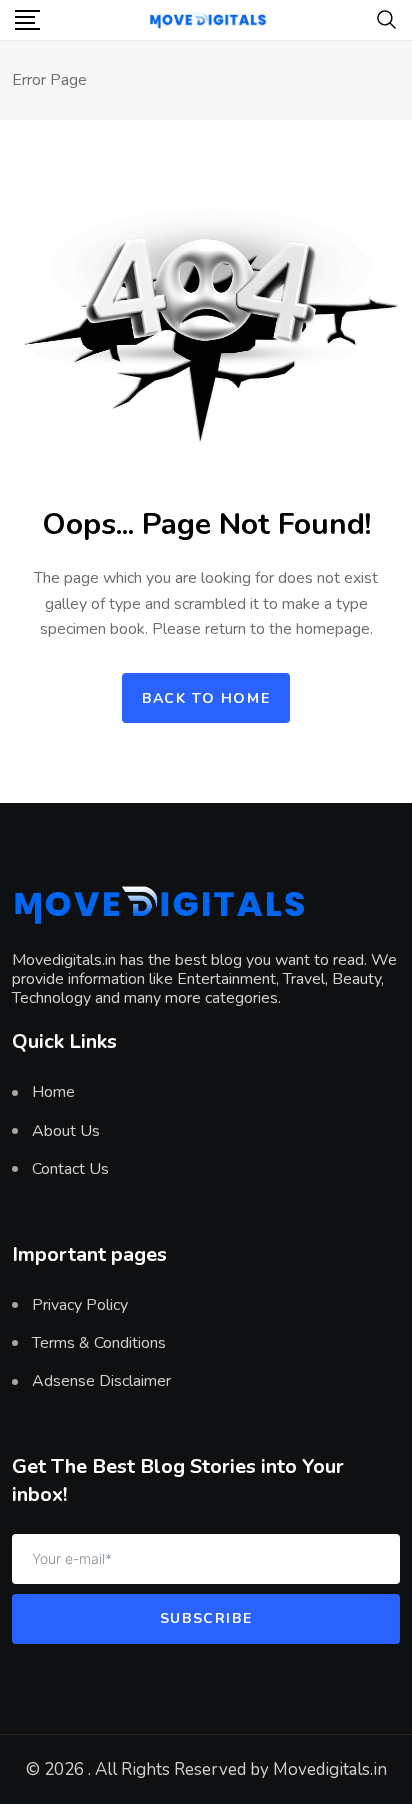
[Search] (387, 18)
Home (53, 1092)
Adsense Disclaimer (101, 1381)
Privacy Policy (80, 1305)
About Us (66, 1131)
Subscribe (206, 1618)
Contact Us (70, 1169)
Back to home (206, 698)
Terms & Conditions (99, 1343)
